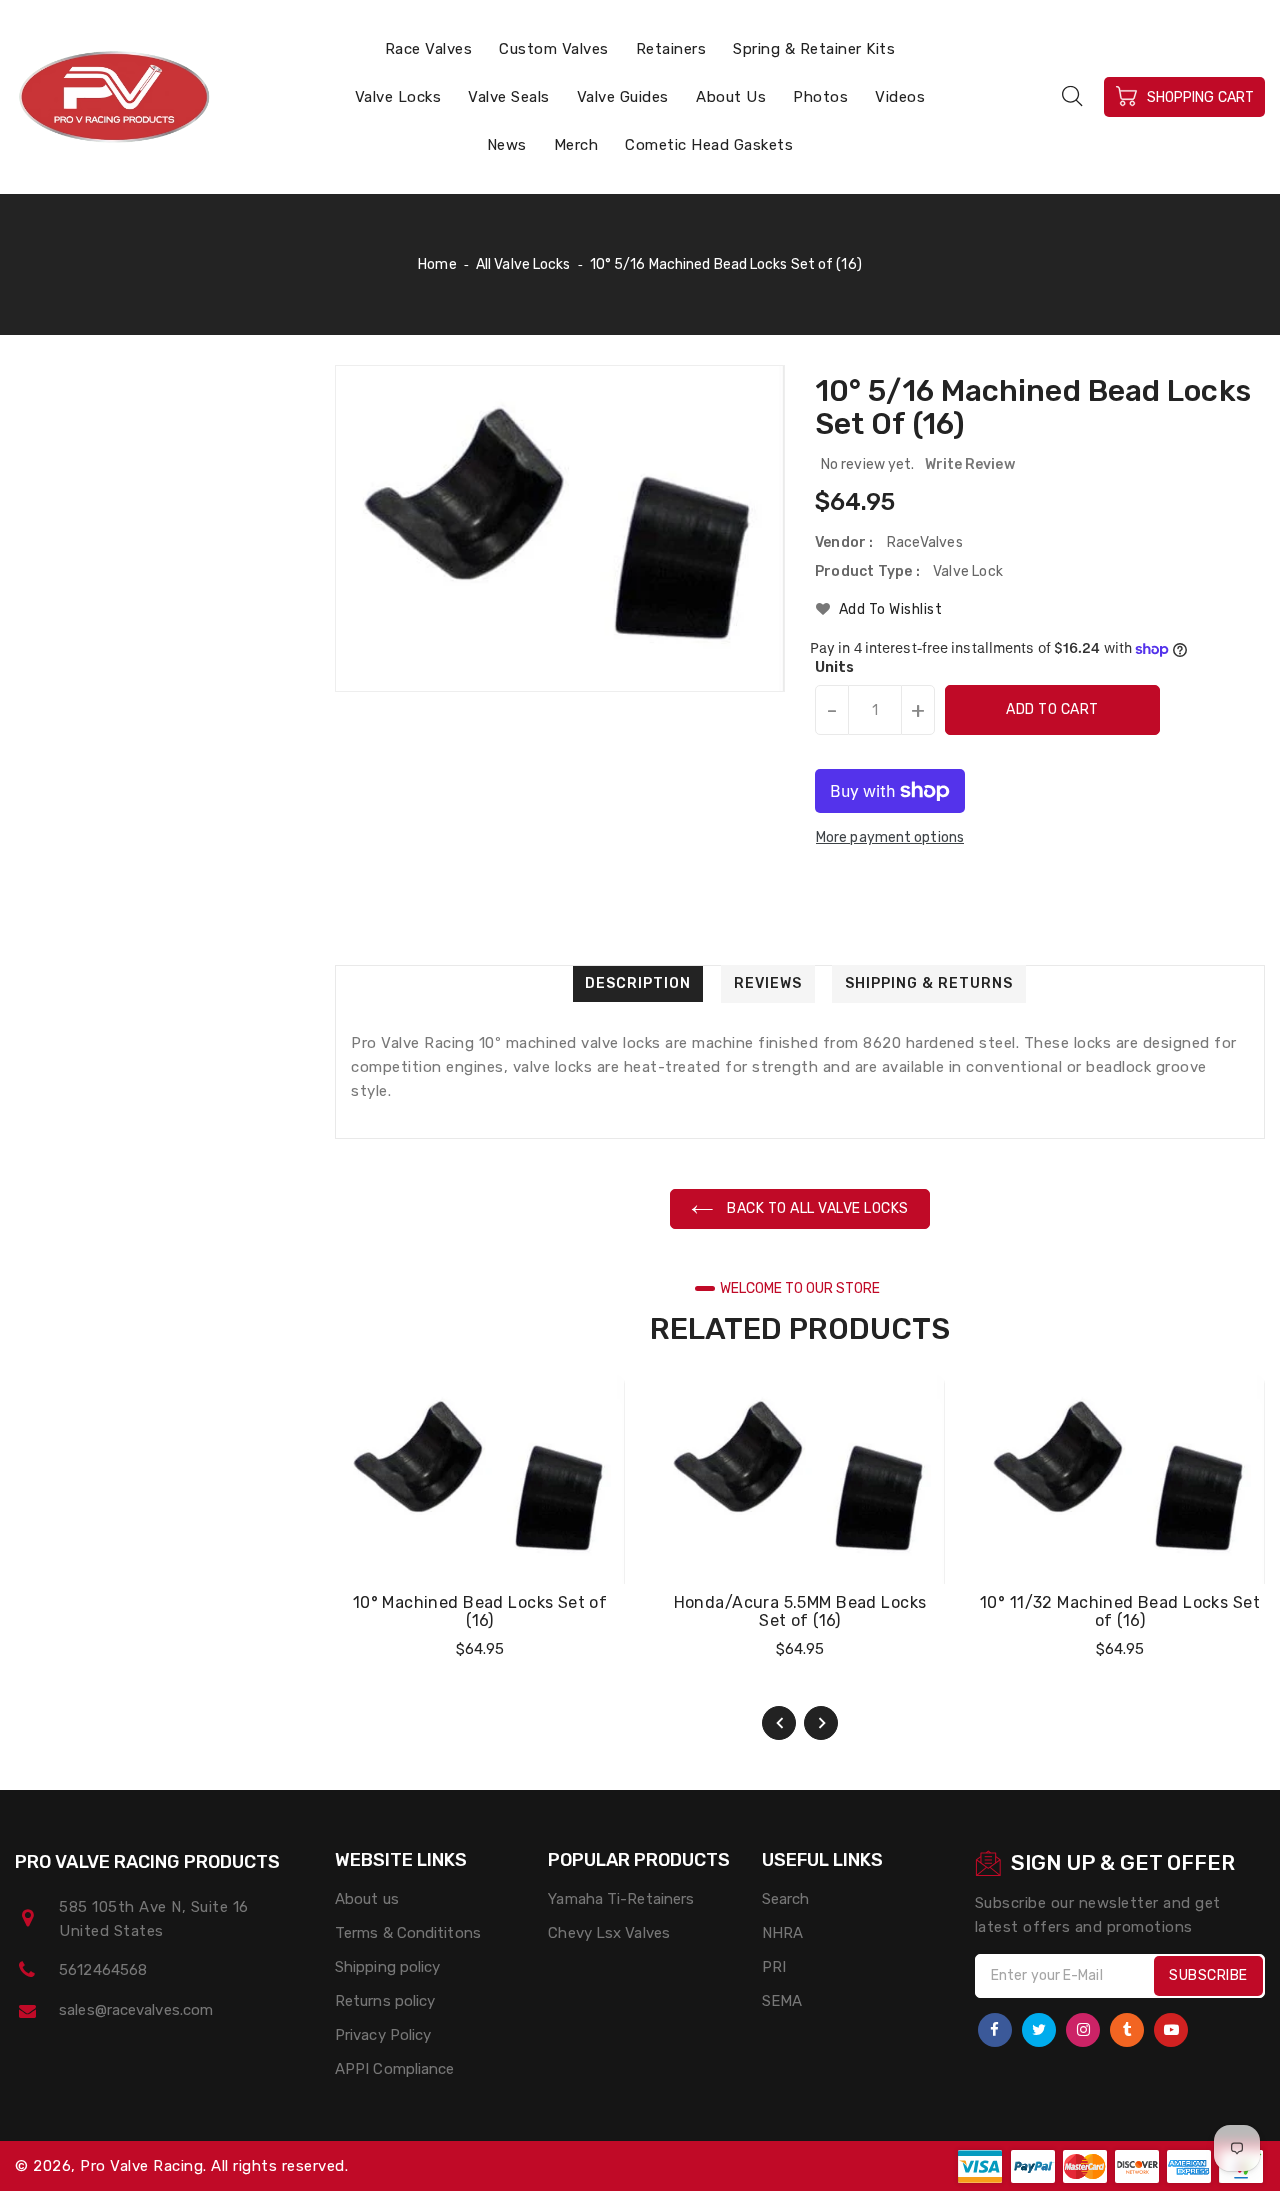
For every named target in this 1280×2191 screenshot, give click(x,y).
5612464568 (103, 1970)
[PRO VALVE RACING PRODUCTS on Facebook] (995, 2030)
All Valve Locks (523, 264)
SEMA (782, 2001)
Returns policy (385, 2001)
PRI (774, 1967)
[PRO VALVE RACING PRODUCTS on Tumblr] (1127, 2030)
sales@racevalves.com (136, 2010)
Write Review (970, 464)
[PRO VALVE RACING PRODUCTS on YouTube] (1171, 2030)
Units (835, 668)
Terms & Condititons (408, 1933)
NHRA (782, 1933)
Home (437, 264)
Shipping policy (388, 1967)
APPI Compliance (395, 2069)
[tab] (638, 984)
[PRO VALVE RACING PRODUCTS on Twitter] (1039, 2030)
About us (367, 1899)
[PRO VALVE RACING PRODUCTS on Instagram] (1083, 2030)
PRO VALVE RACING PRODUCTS (148, 1862)
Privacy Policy (383, 2035)
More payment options (890, 837)
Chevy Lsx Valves (609, 1933)
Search (786, 1899)
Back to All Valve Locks (816, 1208)
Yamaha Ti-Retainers (621, 1899)
